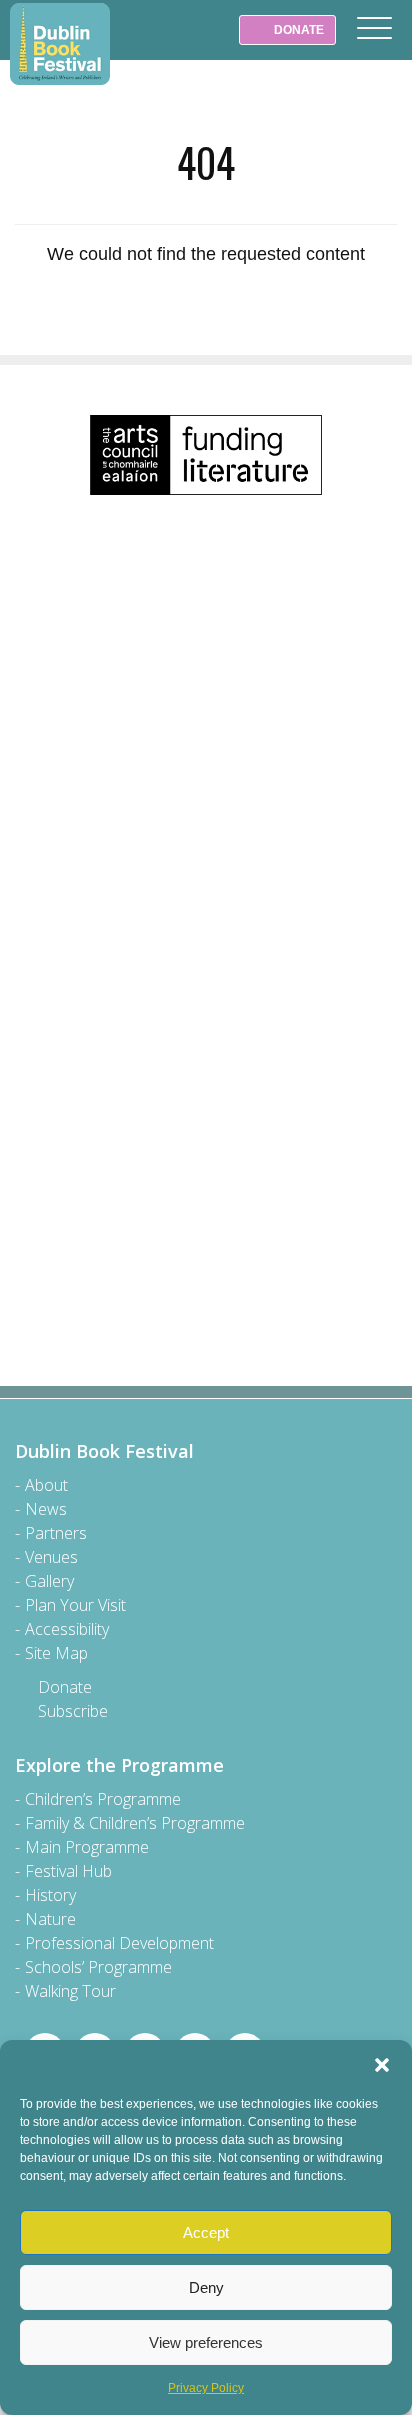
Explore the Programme (119, 1765)
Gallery (49, 1581)
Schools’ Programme (98, 1967)
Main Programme (87, 1847)
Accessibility (67, 1629)
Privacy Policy (206, 2388)
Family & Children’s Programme (135, 1823)
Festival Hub (68, 1871)
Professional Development (119, 1943)
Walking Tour (70, 1991)
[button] (382, 2065)
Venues (51, 1557)
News (46, 1509)
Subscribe (73, 1711)
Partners (56, 1533)
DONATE (297, 30)
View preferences (206, 2342)
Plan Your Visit (75, 1605)
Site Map (56, 1653)
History (50, 1895)
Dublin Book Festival (60, 44)
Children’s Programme (103, 1799)
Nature (50, 1919)
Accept (206, 2232)
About (46, 1485)
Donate (65, 1687)
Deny (206, 2287)
